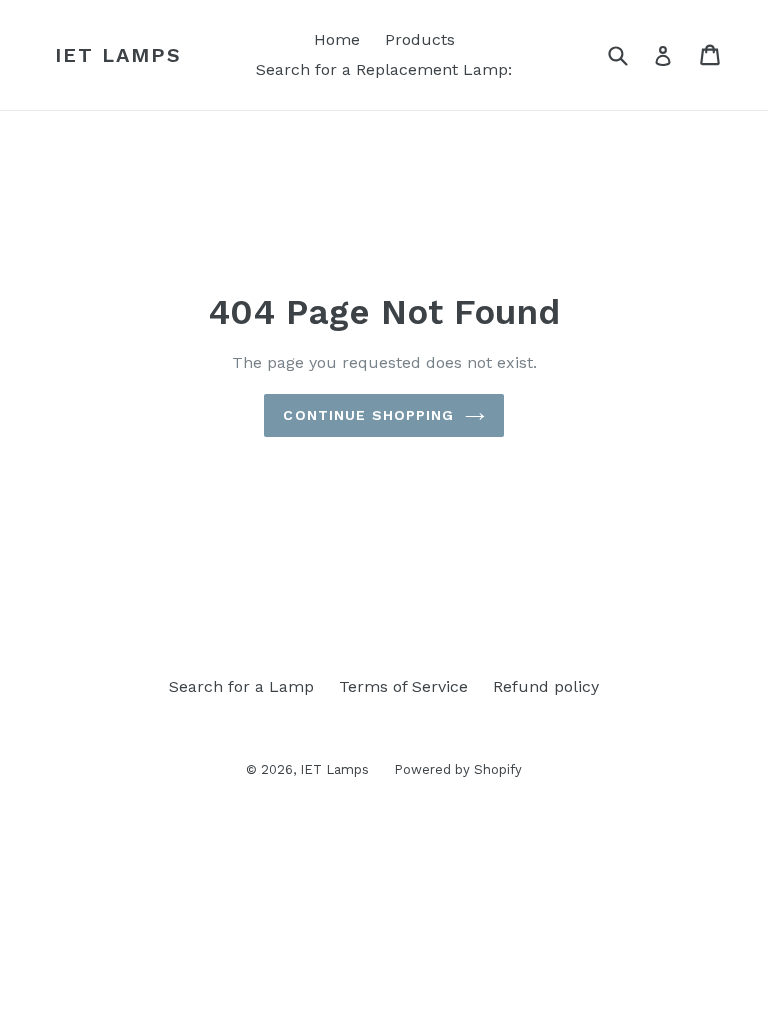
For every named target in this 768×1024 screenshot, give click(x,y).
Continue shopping (368, 415)
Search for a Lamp (241, 686)
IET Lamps (118, 55)
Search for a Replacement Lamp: (384, 69)
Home (337, 39)
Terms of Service (403, 686)
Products (420, 39)
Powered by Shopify (458, 769)
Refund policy (546, 686)
